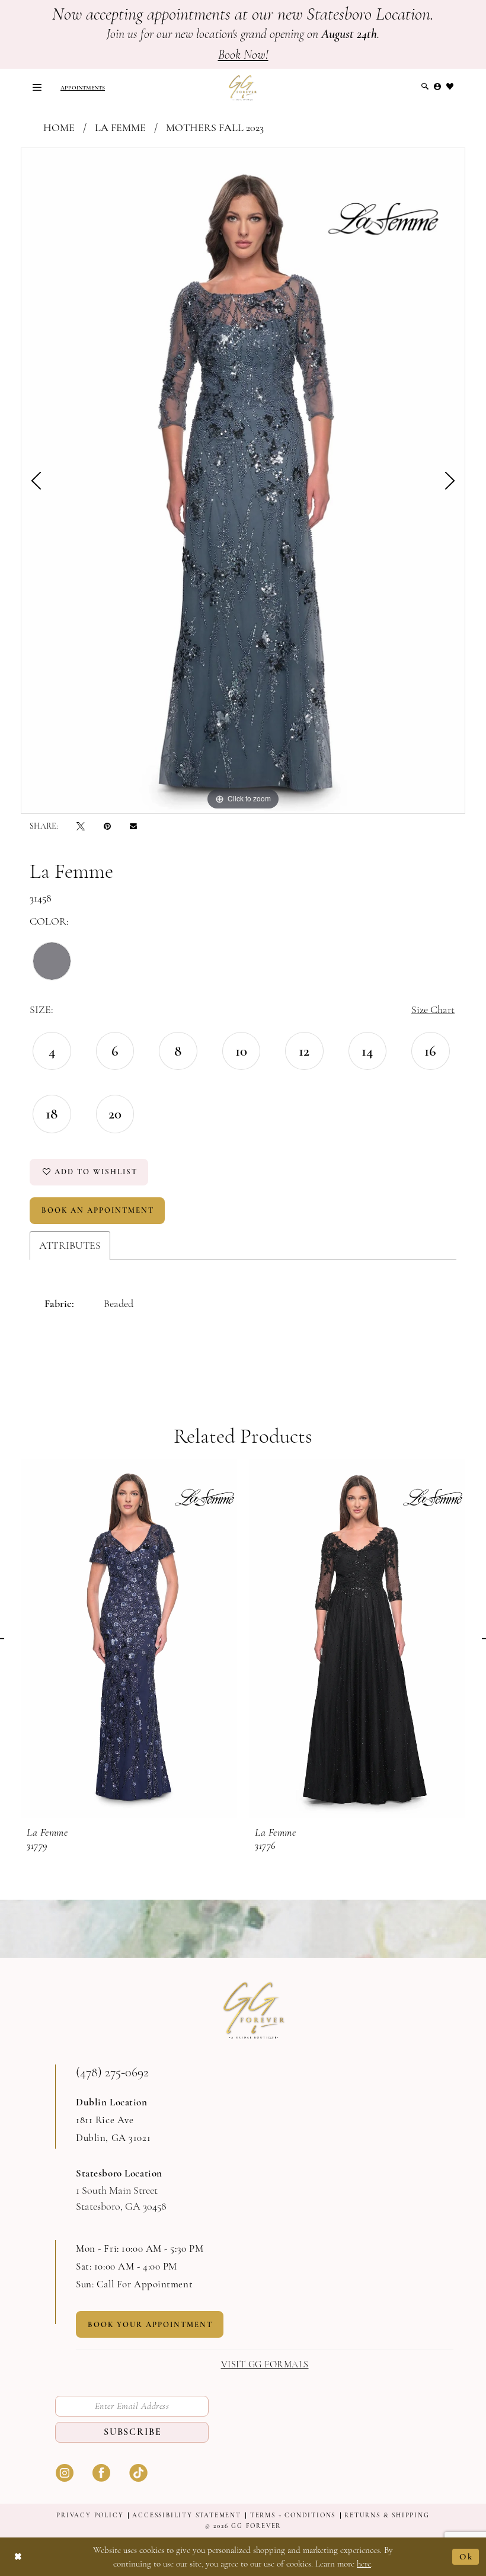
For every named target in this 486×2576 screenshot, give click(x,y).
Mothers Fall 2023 (215, 127)
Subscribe (133, 2432)
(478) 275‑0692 (112, 2072)
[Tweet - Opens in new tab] (81, 826)
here (364, 2564)
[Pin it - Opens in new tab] (107, 826)
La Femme (120, 127)
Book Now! (243, 55)
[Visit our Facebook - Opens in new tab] (101, 2472)
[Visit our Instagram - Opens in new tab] (65, 2472)
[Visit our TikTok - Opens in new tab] (138, 2472)
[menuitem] (37, 87)
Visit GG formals (265, 2365)
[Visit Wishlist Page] (450, 87)
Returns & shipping (387, 2515)
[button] (37, 87)
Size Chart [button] (433, 1009)
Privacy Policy (90, 2515)
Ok (466, 2556)
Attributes (70, 1245)
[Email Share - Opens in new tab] (133, 826)
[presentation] (129, 1639)
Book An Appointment (98, 1210)
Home (59, 127)
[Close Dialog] (18, 2557)
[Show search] (425, 87)
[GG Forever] (243, 87)
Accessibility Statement (186, 2515)
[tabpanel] (243, 481)
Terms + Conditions (293, 2515)
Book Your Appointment (150, 2325)
